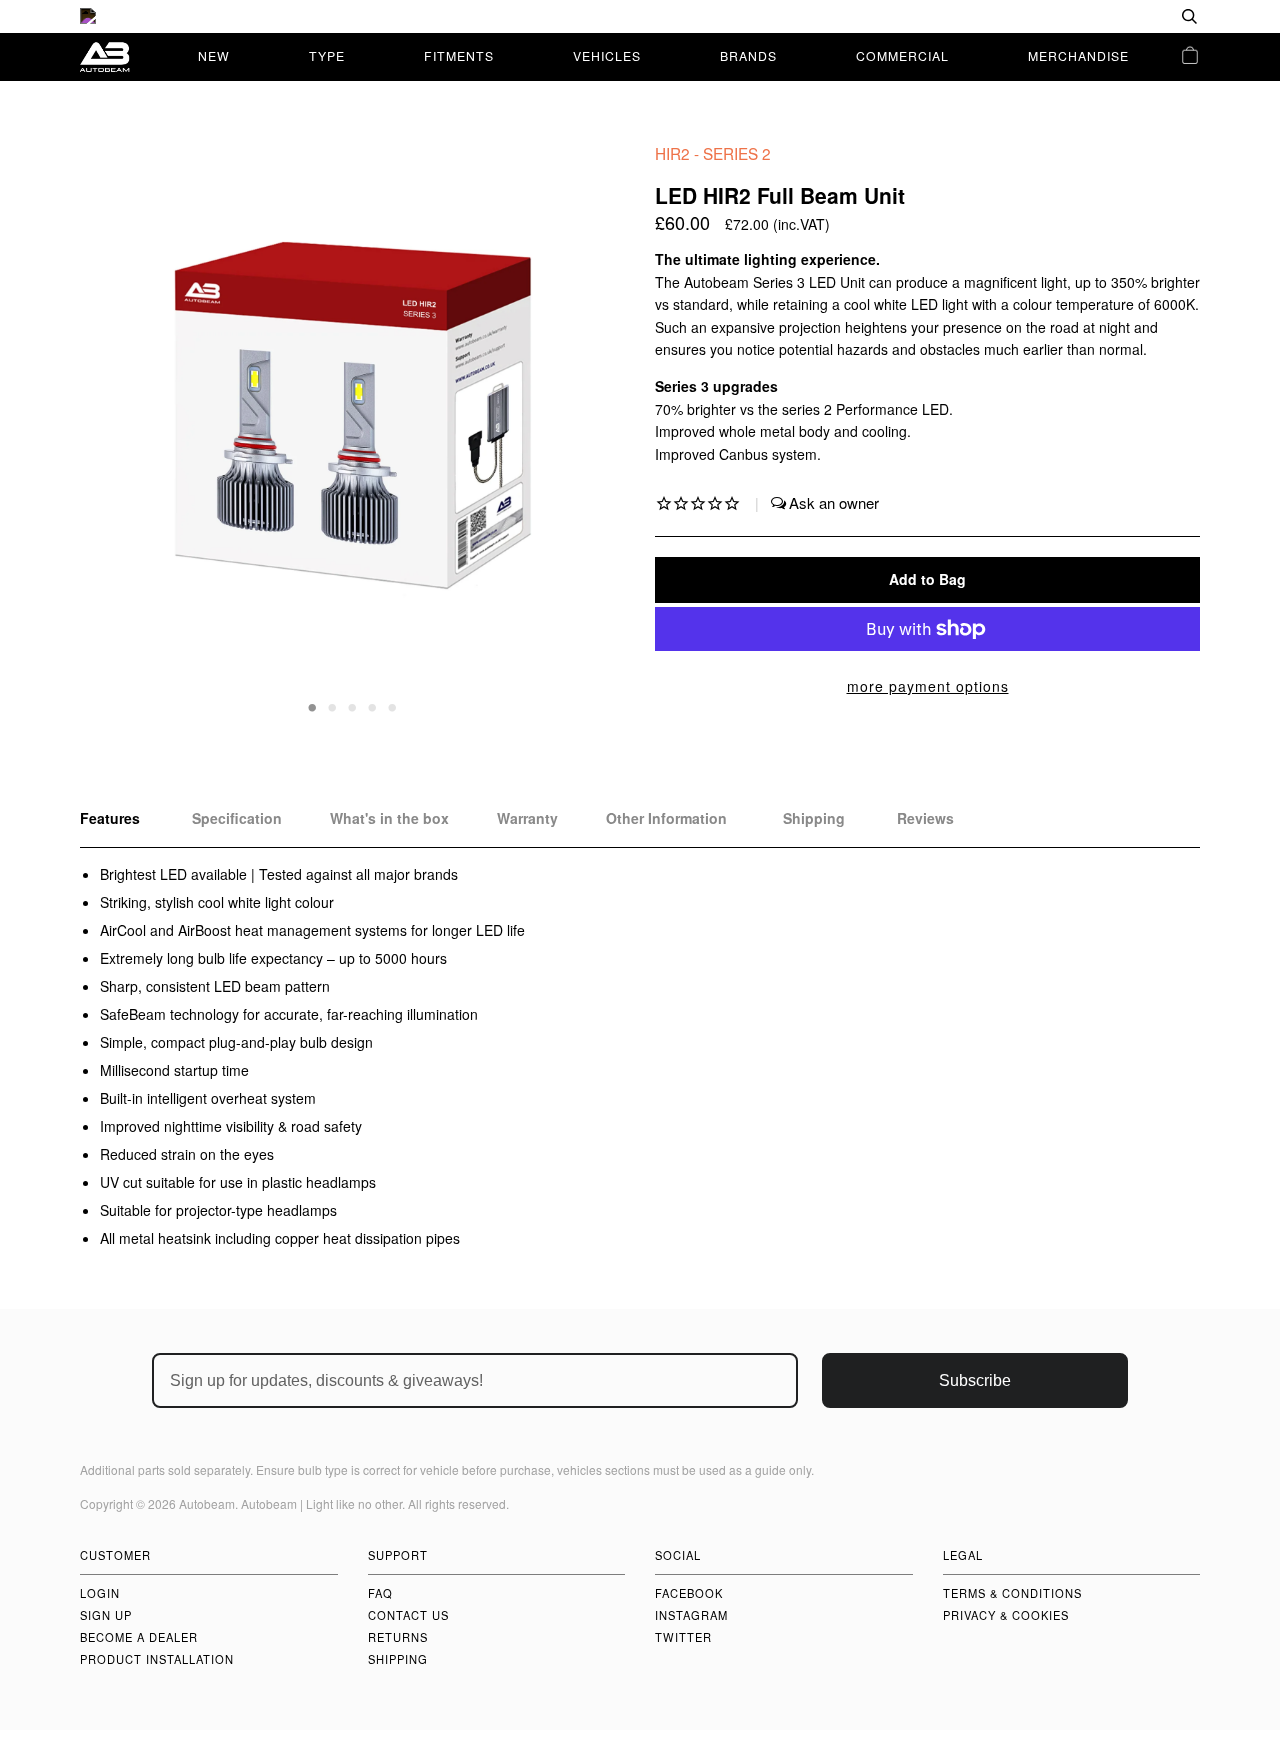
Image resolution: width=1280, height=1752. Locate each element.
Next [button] (588, 429)
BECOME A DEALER (139, 1637)
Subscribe (975, 1380)
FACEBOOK (689, 1593)
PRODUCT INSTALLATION (157, 1659)
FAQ (380, 1593)
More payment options (928, 686)
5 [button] (393, 706)
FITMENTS (459, 55)
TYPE (327, 55)
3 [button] (353, 706)
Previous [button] (114, 429)
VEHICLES (607, 55)
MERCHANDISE (1078, 55)
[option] (640, 16)
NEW (214, 55)
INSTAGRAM (691, 1615)
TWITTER (683, 1637)
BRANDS (748, 55)
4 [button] (373, 706)
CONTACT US (408, 1615)
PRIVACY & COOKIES (1006, 1615)
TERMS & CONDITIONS (1012, 1593)
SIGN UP (106, 1615)
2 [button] (333, 706)
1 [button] (313, 706)
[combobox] (1125, 16)
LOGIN (100, 1593)
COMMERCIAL (902, 55)
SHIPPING (398, 1659)
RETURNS (398, 1637)
